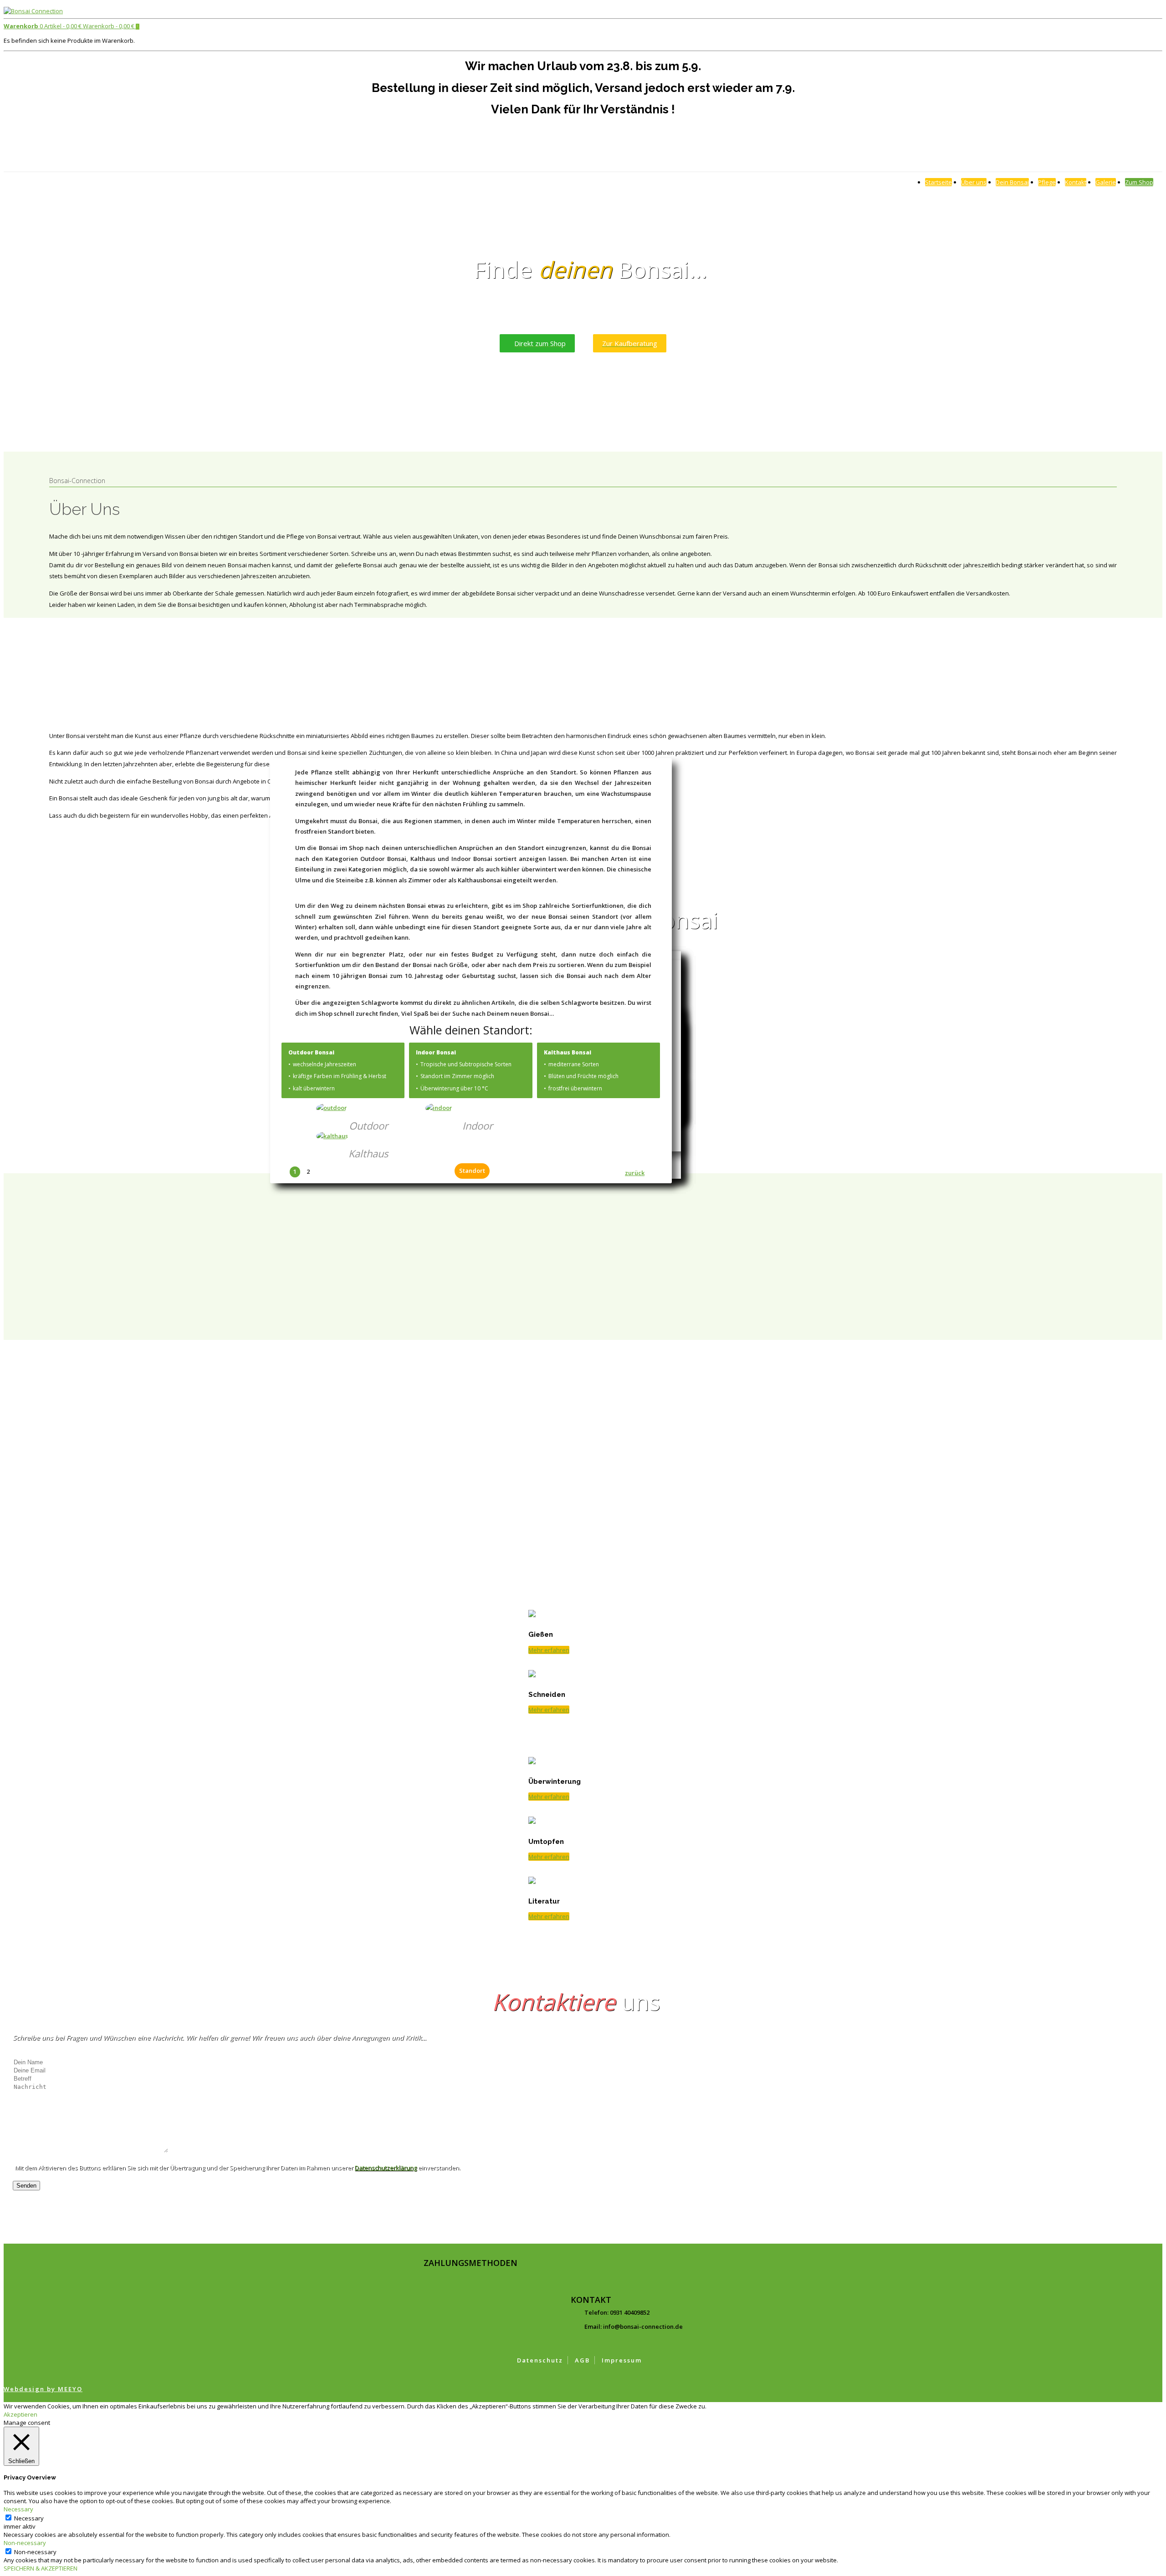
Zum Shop (1139, 182)
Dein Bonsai (1012, 182)
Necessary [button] (18, 2509)
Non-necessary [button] (25, 2543)
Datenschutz (540, 2360)
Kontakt (1076, 182)
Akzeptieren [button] (20, 2414)
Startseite (938, 182)
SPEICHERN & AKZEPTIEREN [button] (41, 2568)
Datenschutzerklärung (386, 2168)
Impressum (622, 2360)
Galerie (1106, 182)
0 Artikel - (43, 26)
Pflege (1047, 182)
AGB (582, 2360)
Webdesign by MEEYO (43, 2389)
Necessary (29, 2518)
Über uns (974, 182)
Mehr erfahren (549, 1590)
